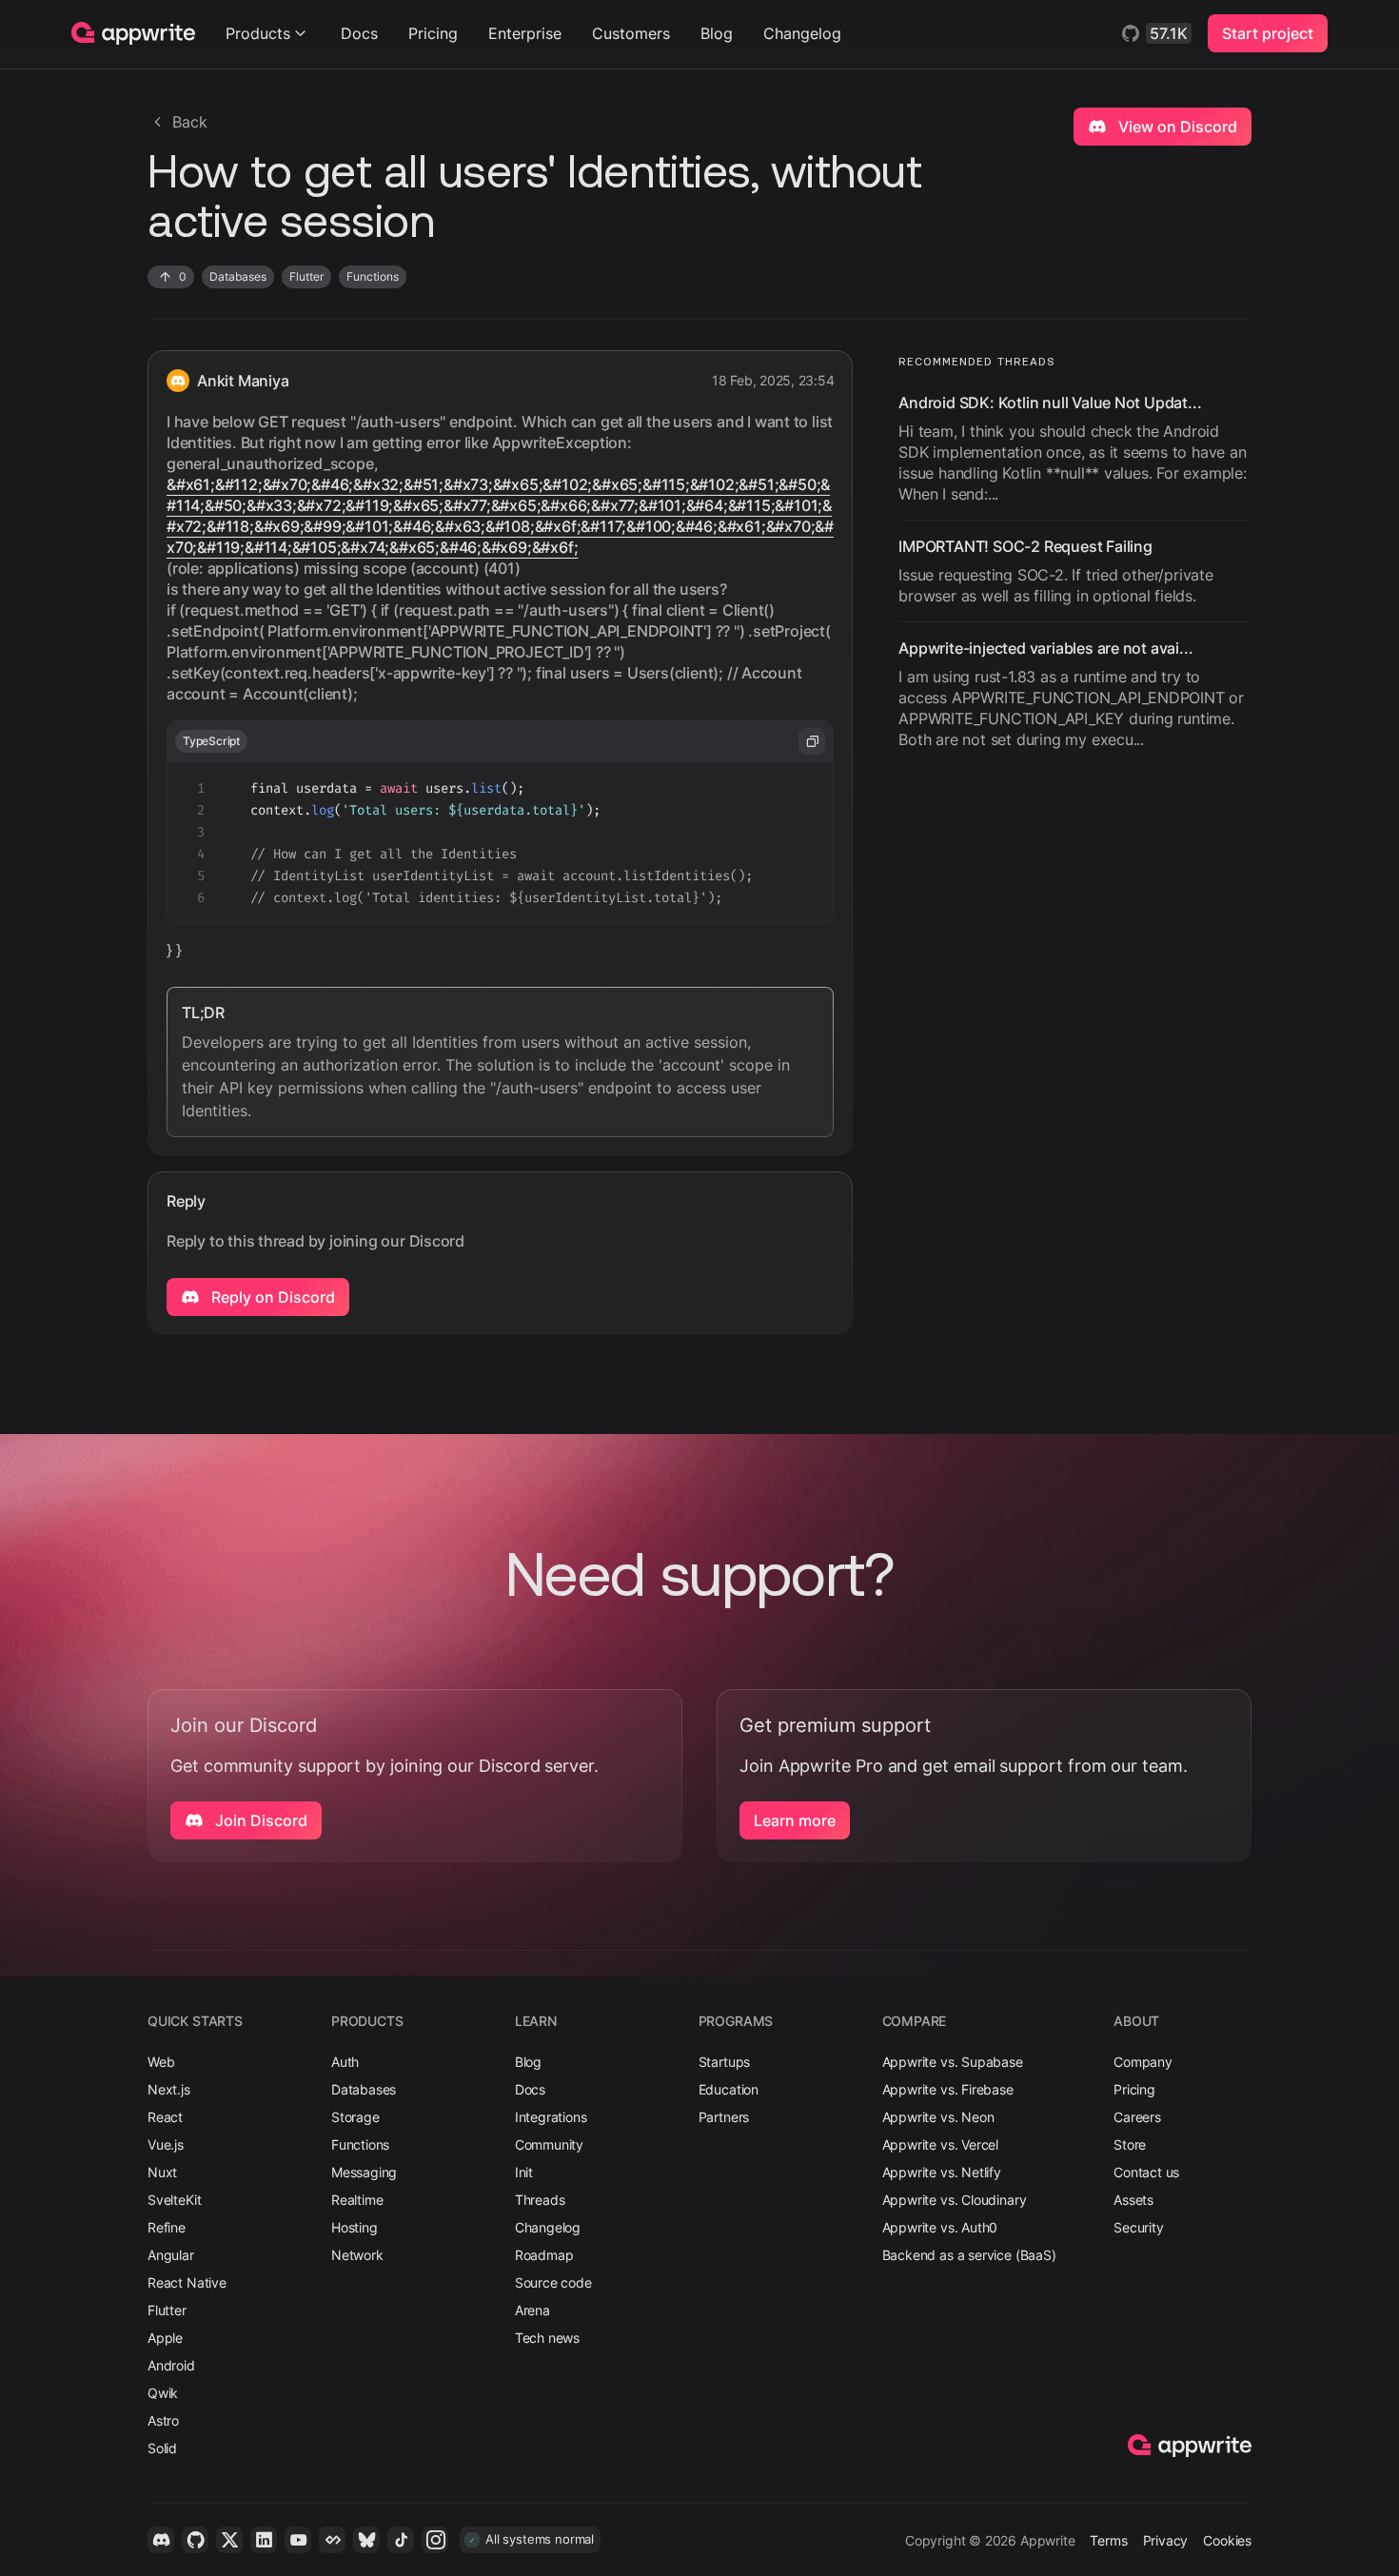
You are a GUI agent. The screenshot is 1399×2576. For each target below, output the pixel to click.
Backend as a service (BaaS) (969, 2255)
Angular (171, 2255)
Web (161, 2062)
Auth (345, 2062)
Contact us (1146, 2172)
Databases (364, 2089)
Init (524, 2172)
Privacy (1166, 2540)
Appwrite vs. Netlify (942, 2172)
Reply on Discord (271, 1297)
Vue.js (166, 2144)
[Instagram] (435, 2540)
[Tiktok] (401, 2540)
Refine (167, 2227)
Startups (725, 2062)
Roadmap (544, 2255)
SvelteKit (174, 2200)
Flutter (167, 2310)
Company (1143, 2062)
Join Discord (259, 1820)
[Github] (195, 2540)
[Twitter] (229, 2540)
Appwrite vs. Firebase (948, 2089)
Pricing (433, 33)
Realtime (357, 2200)
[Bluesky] (366, 2540)
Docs (359, 33)
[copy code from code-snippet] (812, 741)
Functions (360, 2144)
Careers (1137, 2117)
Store (1130, 2144)
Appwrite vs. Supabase (953, 2062)
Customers (631, 33)
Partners (724, 2117)
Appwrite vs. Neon (938, 2117)
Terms (1108, 2540)
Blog (717, 33)
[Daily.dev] (332, 2540)
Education (729, 2089)
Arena (532, 2310)
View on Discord (1176, 127)
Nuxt (162, 2172)
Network (357, 2255)
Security (1139, 2227)
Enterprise (525, 33)
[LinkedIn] (264, 2540)
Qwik (163, 2393)
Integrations (551, 2117)
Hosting (355, 2227)
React (165, 2117)
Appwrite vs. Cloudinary (955, 2200)
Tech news (547, 2338)
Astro (163, 2420)
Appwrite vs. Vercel (941, 2144)
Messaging (364, 2172)
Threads (540, 2200)
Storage (355, 2117)
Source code (553, 2282)
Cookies (1227, 2540)
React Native (187, 2282)
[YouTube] (298, 2540)
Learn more (795, 1820)
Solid (162, 2448)
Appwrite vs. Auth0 (940, 2227)
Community (549, 2144)
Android (171, 2365)
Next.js (169, 2089)
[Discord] (161, 2540)
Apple (165, 2338)
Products (258, 33)
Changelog (802, 33)
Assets (1133, 2200)
